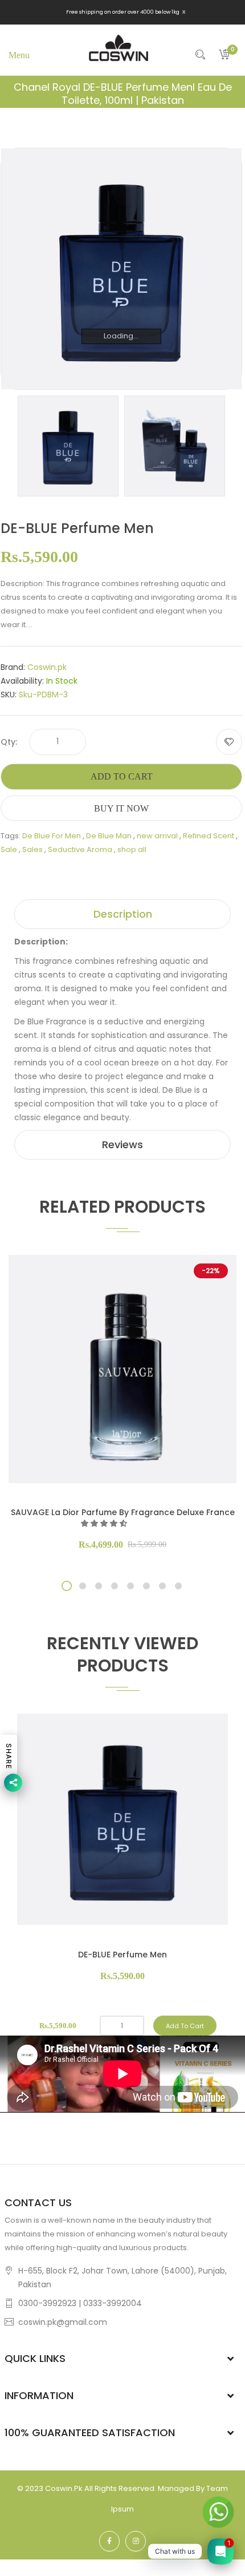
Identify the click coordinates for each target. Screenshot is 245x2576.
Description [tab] (123, 914)
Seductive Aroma (80, 849)
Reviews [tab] (122, 1144)
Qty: (9, 742)
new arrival (157, 836)
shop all (132, 849)
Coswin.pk (47, 667)
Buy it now (121, 808)
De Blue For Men (52, 836)
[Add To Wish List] (229, 742)
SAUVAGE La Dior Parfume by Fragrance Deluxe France (123, 1512)
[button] (105, 1523)
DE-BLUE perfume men (122, 1955)
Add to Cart (122, 776)
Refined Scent (209, 836)
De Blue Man (109, 836)
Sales (32, 849)
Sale (9, 849)
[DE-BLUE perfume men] (68, 445)
